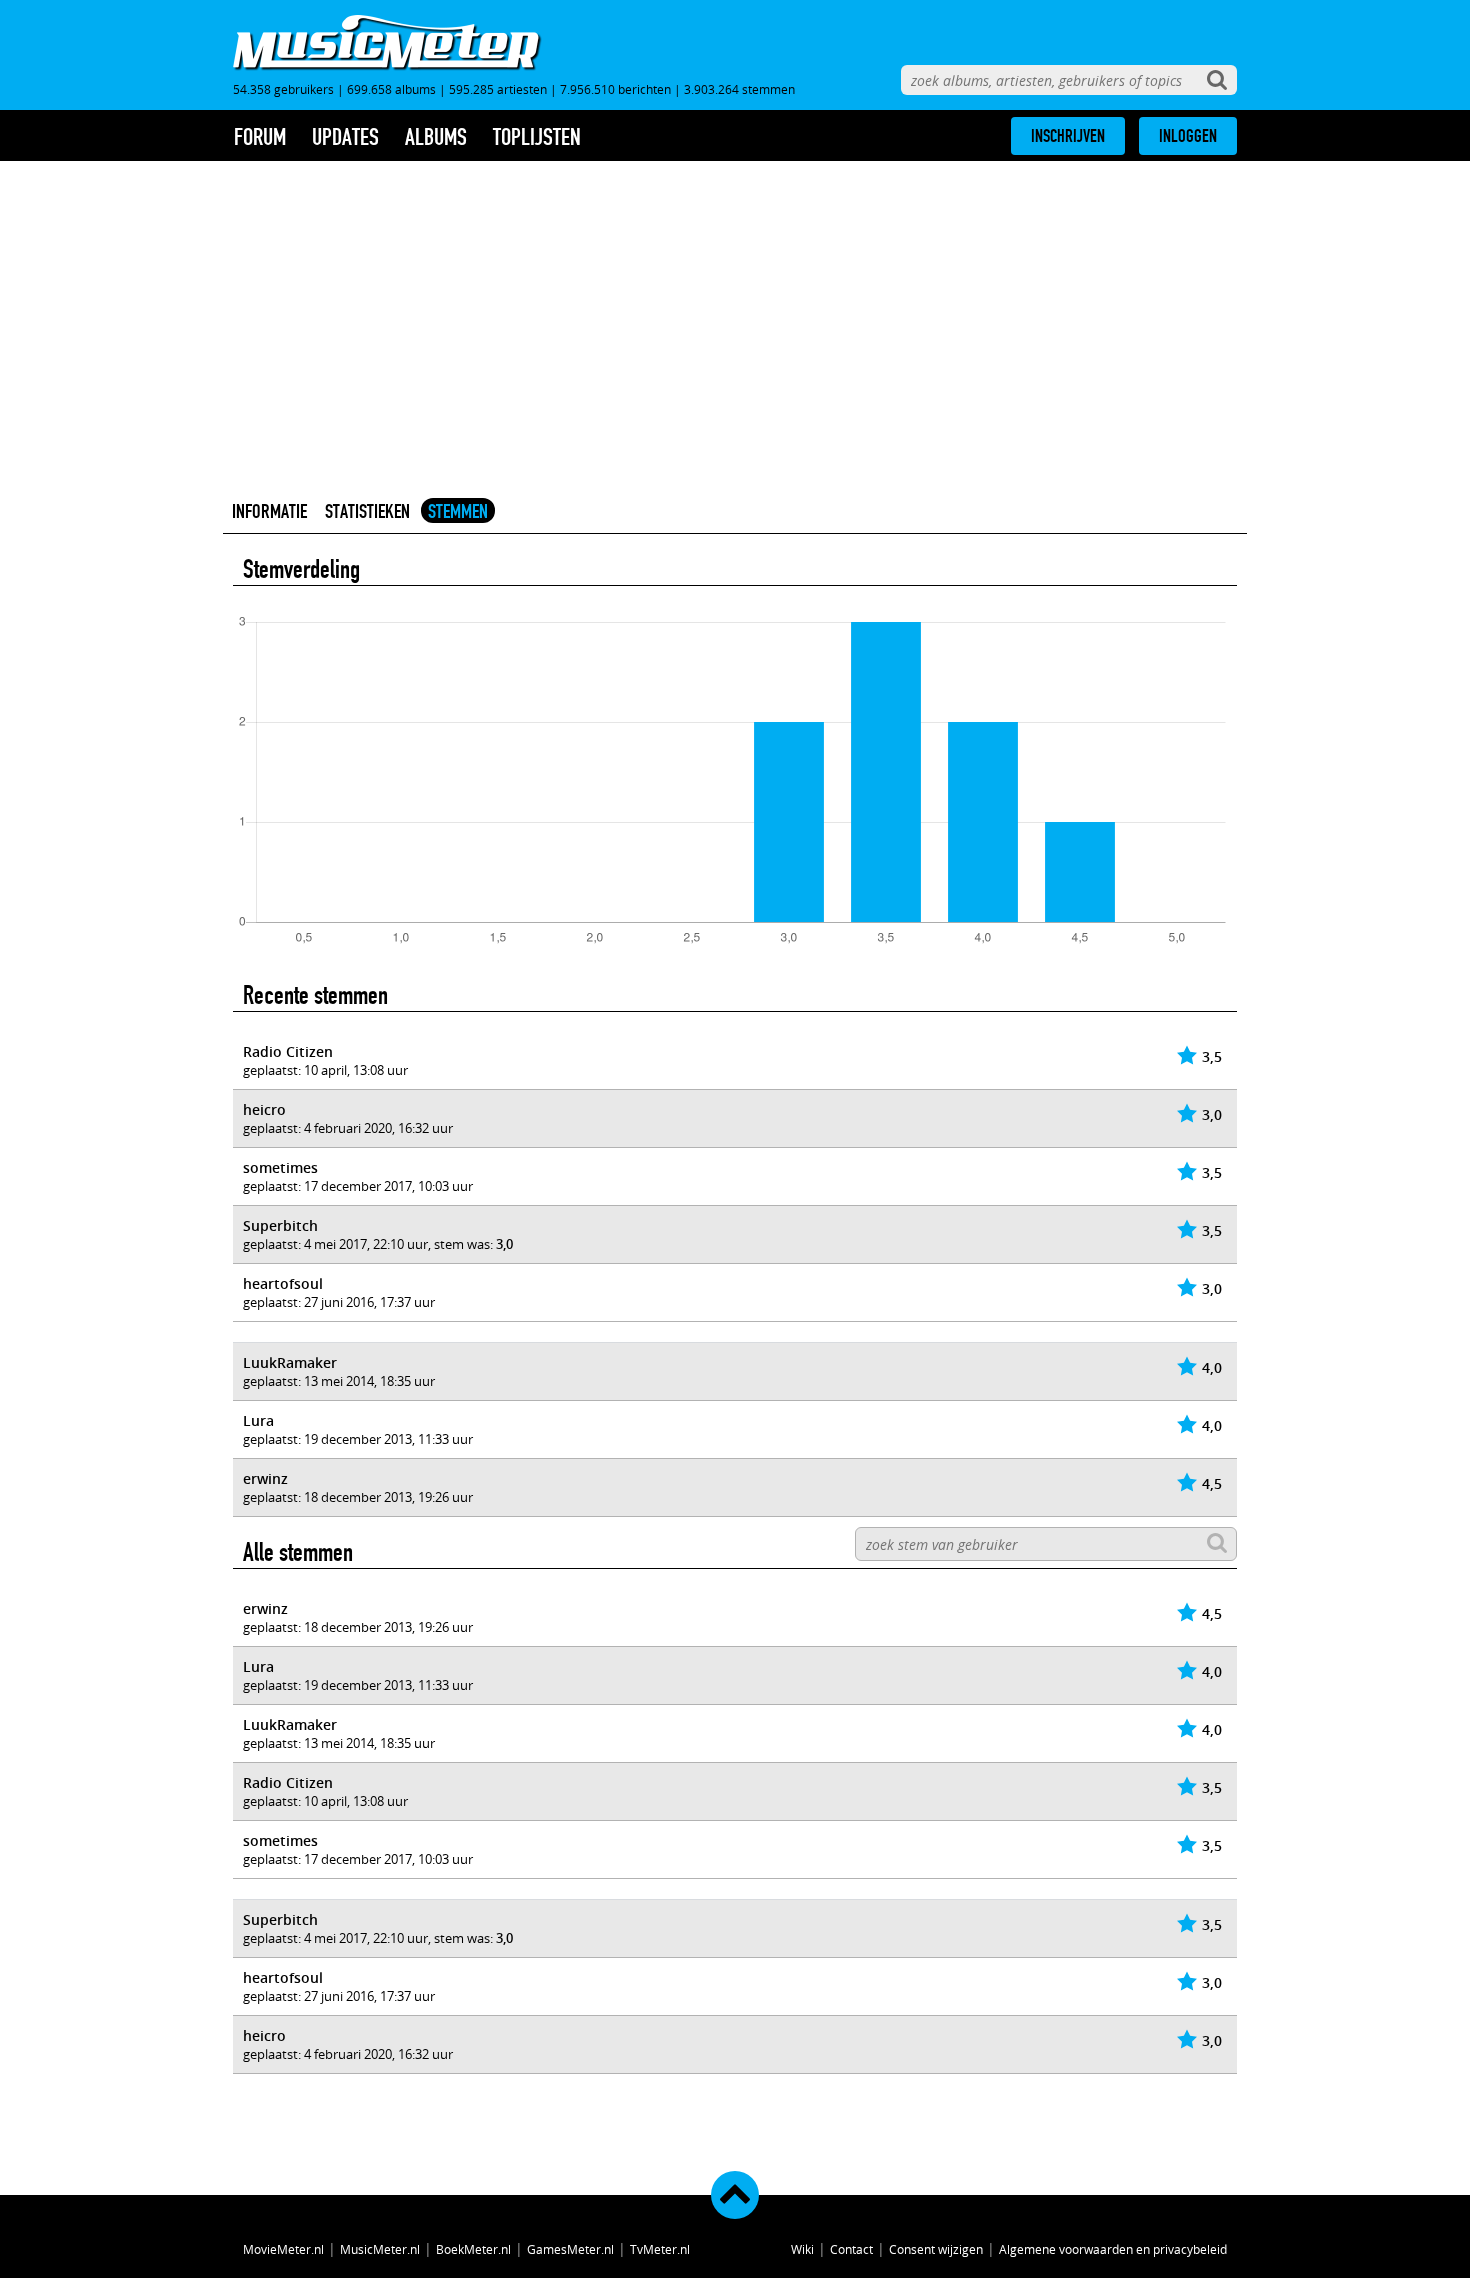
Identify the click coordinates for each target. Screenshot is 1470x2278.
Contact (851, 2249)
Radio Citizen (288, 1051)
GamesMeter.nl (570, 2249)
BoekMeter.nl (473, 2249)
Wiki (802, 2249)
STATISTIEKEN (367, 511)
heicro (264, 1109)
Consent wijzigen (936, 2249)
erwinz (265, 1478)
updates (345, 137)
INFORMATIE (269, 511)
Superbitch (280, 1225)
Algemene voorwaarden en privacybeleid (1113, 2249)
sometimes (280, 1167)
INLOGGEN (1188, 136)
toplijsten (537, 137)
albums (436, 137)
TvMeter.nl (660, 2249)
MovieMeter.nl (283, 2249)
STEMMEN (458, 511)
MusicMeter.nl (380, 2249)
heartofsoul (283, 1283)
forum (260, 137)
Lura (258, 1420)
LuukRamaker (290, 1362)
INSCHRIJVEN (1068, 136)
